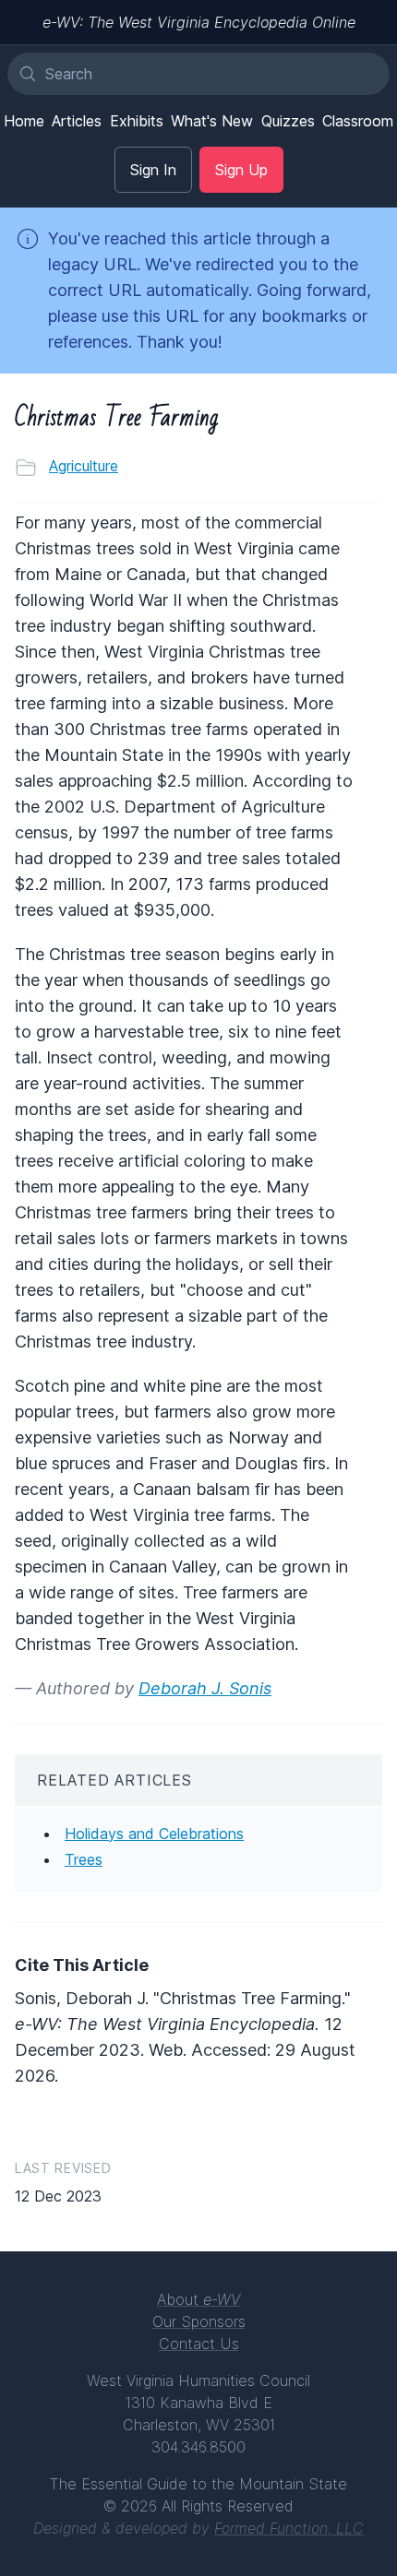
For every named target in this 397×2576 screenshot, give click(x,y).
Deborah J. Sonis (205, 1688)
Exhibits (137, 121)
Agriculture (84, 466)
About (198, 2299)
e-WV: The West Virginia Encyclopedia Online (199, 22)
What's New (212, 121)
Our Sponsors (199, 2321)
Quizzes (288, 121)
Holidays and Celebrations (154, 1834)
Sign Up (241, 170)
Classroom (358, 121)
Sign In (153, 170)
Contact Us (199, 2344)
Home (24, 121)
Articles (77, 121)
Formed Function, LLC (289, 2528)
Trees (84, 1859)
